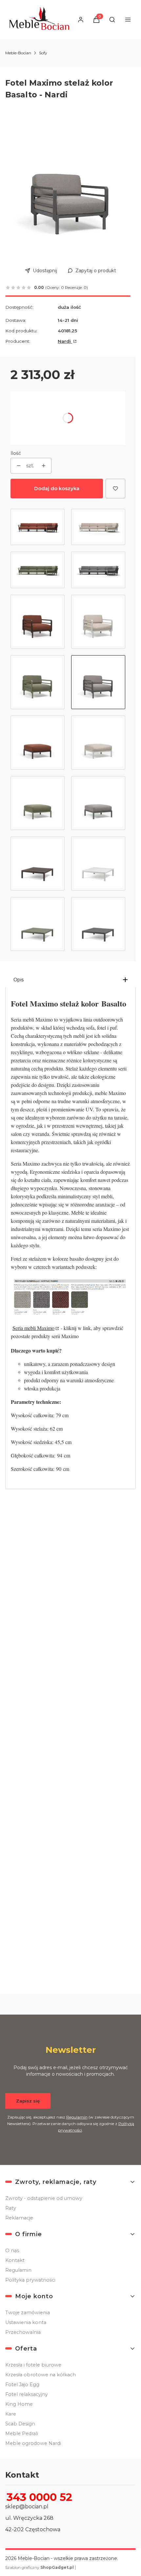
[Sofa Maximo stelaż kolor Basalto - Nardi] (98, 570)
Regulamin (77, 2117)
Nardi (65, 341)
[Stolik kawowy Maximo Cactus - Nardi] (38, 924)
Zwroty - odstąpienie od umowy (44, 2198)
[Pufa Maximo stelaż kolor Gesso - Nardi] (98, 743)
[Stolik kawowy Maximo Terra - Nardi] (38, 864)
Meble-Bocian (18, 53)
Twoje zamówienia (28, 2313)
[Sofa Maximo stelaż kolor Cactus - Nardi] (38, 570)
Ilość (16, 453)
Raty (11, 2208)
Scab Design (20, 2424)
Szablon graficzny (40, 2567)
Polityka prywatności (30, 2280)
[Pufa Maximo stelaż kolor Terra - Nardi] (38, 743)
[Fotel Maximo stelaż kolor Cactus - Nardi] (38, 682)
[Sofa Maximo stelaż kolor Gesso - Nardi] (98, 527)
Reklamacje (19, 2218)
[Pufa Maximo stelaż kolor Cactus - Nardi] (38, 803)
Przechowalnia (23, 2332)
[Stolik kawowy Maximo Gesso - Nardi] (98, 864)
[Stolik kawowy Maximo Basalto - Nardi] (98, 924)
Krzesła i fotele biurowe (33, 2365)
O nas (12, 2251)
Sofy (43, 53)
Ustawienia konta (26, 2322)
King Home (19, 2404)
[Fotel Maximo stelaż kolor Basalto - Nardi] (98, 682)
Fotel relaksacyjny (27, 2394)
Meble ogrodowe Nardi (33, 2443)
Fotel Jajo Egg (22, 2385)
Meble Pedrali (22, 2434)
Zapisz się (28, 2101)
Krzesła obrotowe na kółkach (40, 2375)
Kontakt (15, 2260)
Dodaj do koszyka (57, 488)
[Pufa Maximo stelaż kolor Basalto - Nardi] (98, 803)
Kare (11, 2414)
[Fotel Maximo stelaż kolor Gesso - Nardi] (98, 622)
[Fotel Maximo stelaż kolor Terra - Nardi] (38, 622)
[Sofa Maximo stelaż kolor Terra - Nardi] (38, 527)
